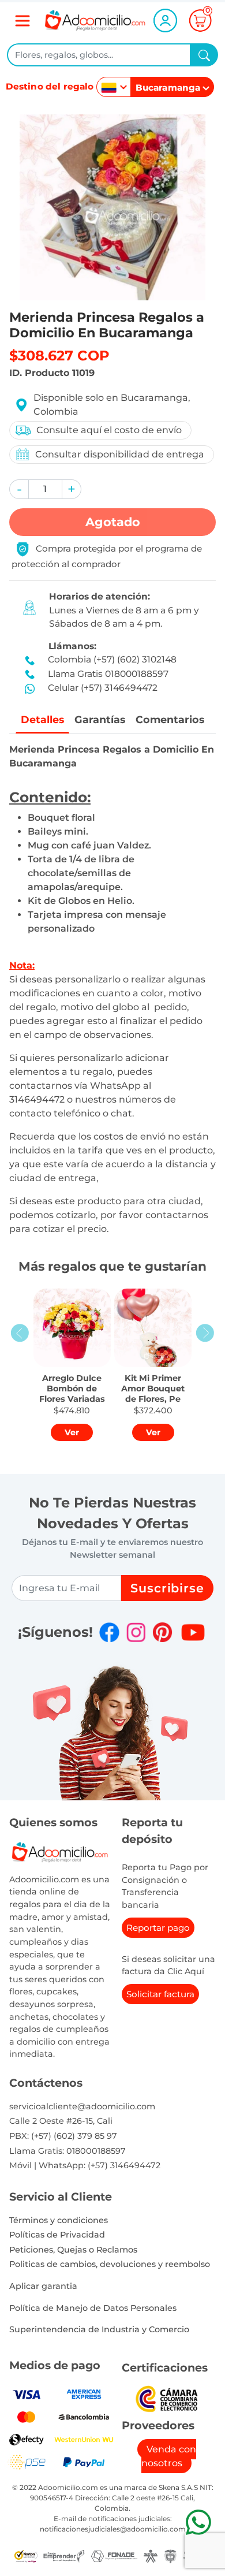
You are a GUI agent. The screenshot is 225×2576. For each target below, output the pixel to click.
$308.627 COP (59, 355)
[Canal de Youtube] (193, 1632)
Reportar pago (158, 1928)
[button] (19, 489)
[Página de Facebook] (109, 1632)
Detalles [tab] (42, 719)
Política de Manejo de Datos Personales (93, 2308)
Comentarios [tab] (170, 719)
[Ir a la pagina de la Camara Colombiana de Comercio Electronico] (167, 2398)
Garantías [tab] (100, 719)
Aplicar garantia (43, 2286)
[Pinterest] (162, 1632)
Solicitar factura (160, 1994)
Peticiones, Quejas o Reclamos (73, 2250)
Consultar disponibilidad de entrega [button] (120, 454)
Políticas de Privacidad (57, 2235)
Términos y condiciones (59, 2220)
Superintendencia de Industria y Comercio (99, 2329)
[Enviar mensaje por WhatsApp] (198, 2522)
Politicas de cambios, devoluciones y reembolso (110, 2264)
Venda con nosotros (169, 2456)
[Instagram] (136, 1632)
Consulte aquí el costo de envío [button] (109, 430)
